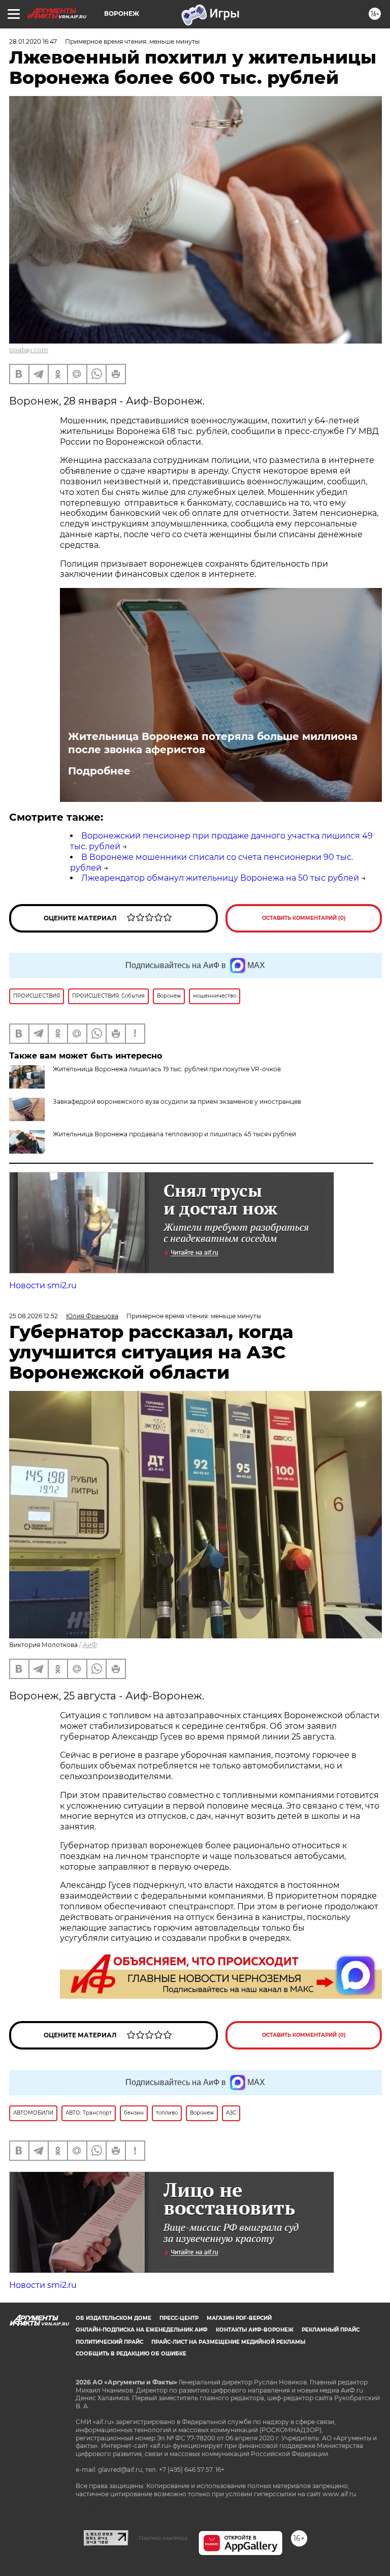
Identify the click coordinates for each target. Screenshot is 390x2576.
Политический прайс (109, 2342)
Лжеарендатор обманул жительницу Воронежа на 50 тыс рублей (220, 878)
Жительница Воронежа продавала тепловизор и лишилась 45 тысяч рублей (174, 1134)
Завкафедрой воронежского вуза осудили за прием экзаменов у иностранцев (177, 1101)
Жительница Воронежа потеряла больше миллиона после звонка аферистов (213, 743)
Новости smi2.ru (43, 1285)
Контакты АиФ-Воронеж (255, 2330)
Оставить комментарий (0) (304, 918)
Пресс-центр (179, 2318)
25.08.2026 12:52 (34, 1316)
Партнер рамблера (163, 2538)
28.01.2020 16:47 (33, 41)
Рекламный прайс (331, 2330)
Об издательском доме (113, 2318)
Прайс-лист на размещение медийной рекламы (228, 2342)
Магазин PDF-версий (239, 2318)
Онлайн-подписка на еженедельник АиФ (142, 2330)
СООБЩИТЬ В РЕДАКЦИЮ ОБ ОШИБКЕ (131, 2354)
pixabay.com (29, 350)
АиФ (90, 1645)
